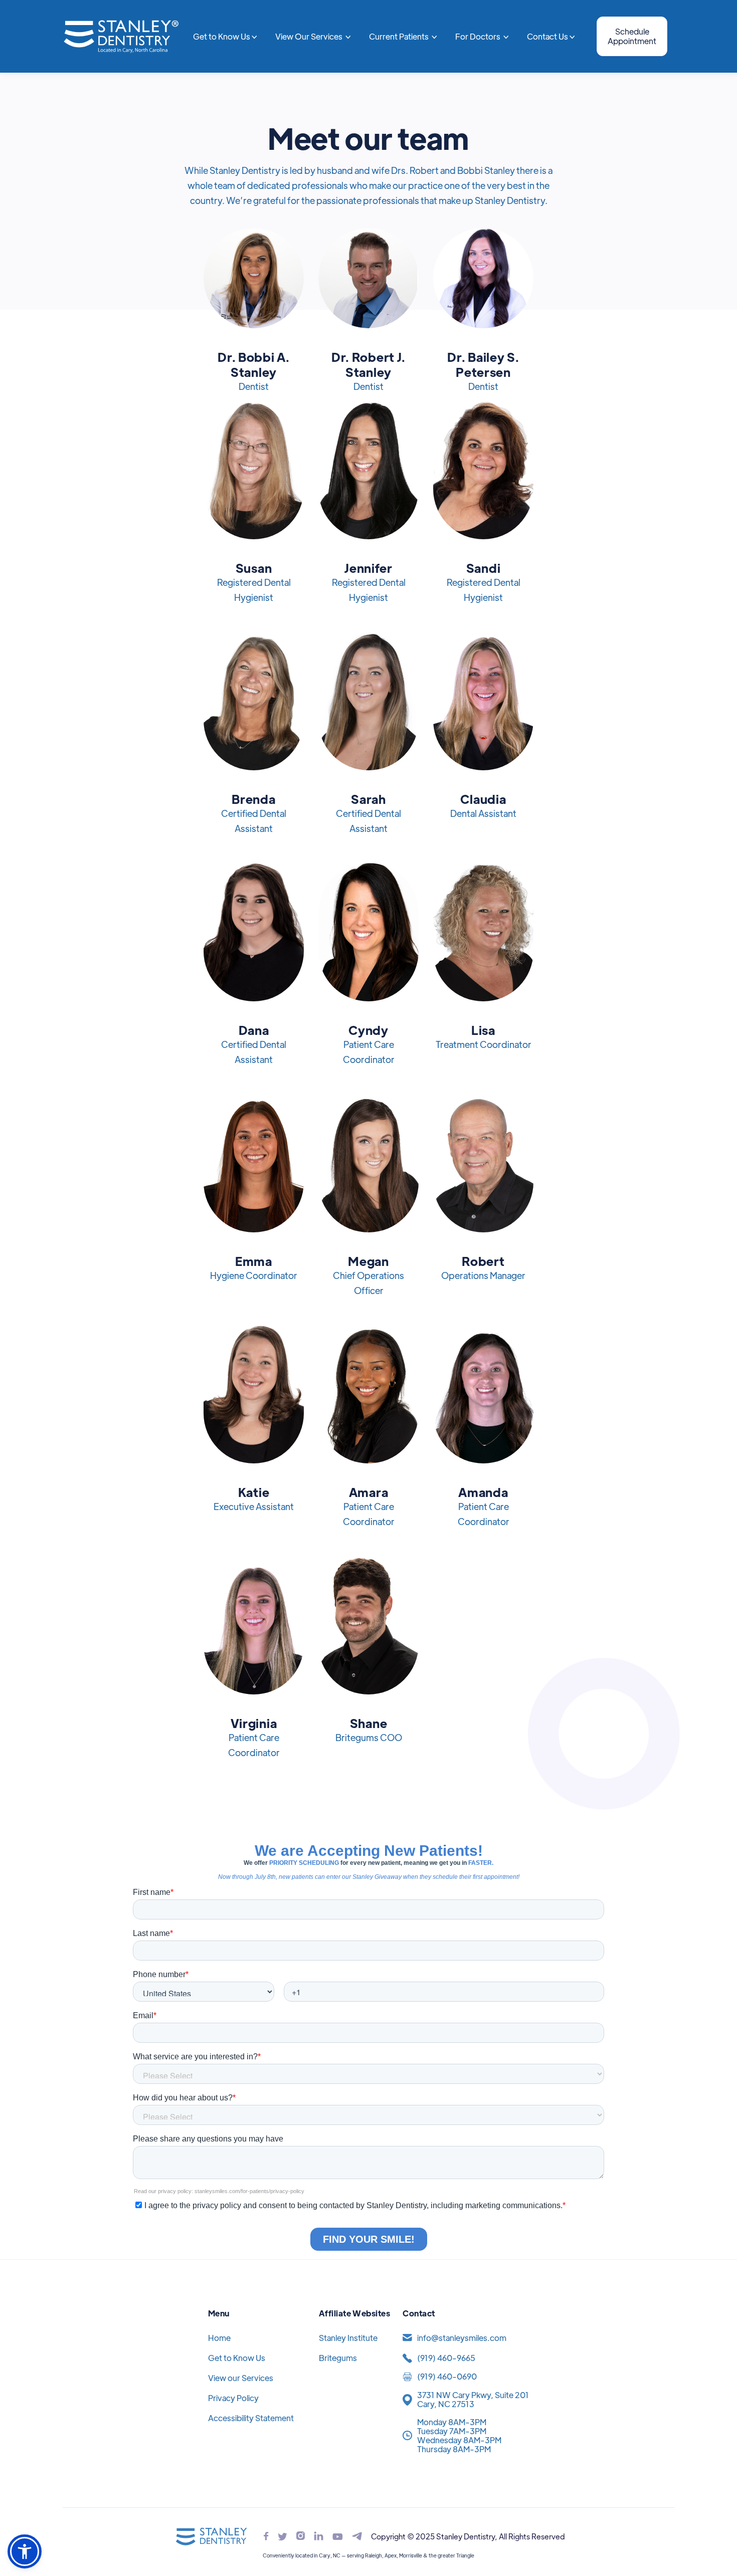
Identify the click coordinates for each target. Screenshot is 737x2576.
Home (219, 2338)
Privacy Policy (233, 2398)
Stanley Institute (348, 2338)
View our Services (241, 2378)
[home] (121, 36)
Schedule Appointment (632, 36)
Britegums (338, 2358)
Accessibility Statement (251, 2418)
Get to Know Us (237, 2358)
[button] (225, 37)
